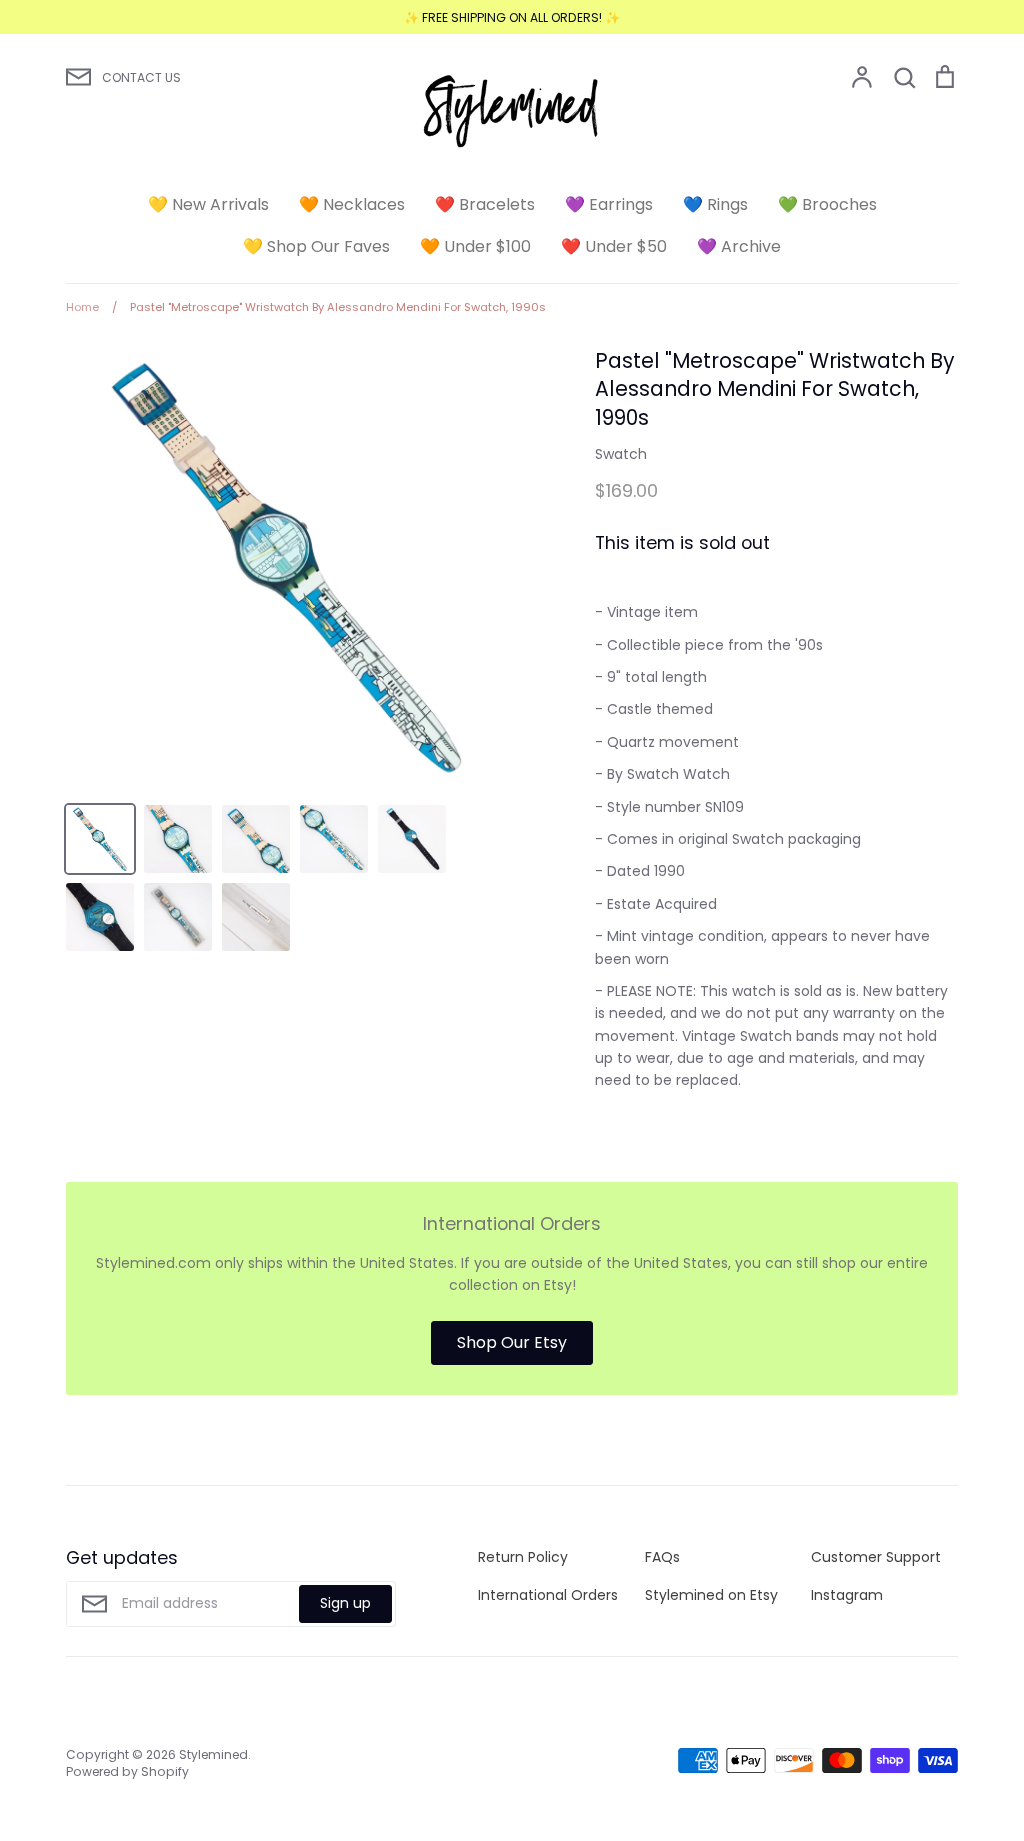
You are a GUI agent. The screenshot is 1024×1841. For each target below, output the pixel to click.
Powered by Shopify (127, 1771)
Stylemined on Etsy (711, 1595)
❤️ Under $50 (614, 246)
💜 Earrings (609, 204)
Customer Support (876, 1557)
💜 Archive (739, 246)
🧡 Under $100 (475, 246)
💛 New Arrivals (208, 204)
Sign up (345, 1603)
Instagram (847, 1595)
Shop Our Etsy (512, 1342)
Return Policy (523, 1557)
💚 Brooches (827, 204)
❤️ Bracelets (485, 204)
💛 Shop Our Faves (316, 246)
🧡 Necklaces (352, 204)
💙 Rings (715, 204)
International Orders (548, 1595)
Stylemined (213, 1754)
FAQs (662, 1557)
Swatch (621, 454)
